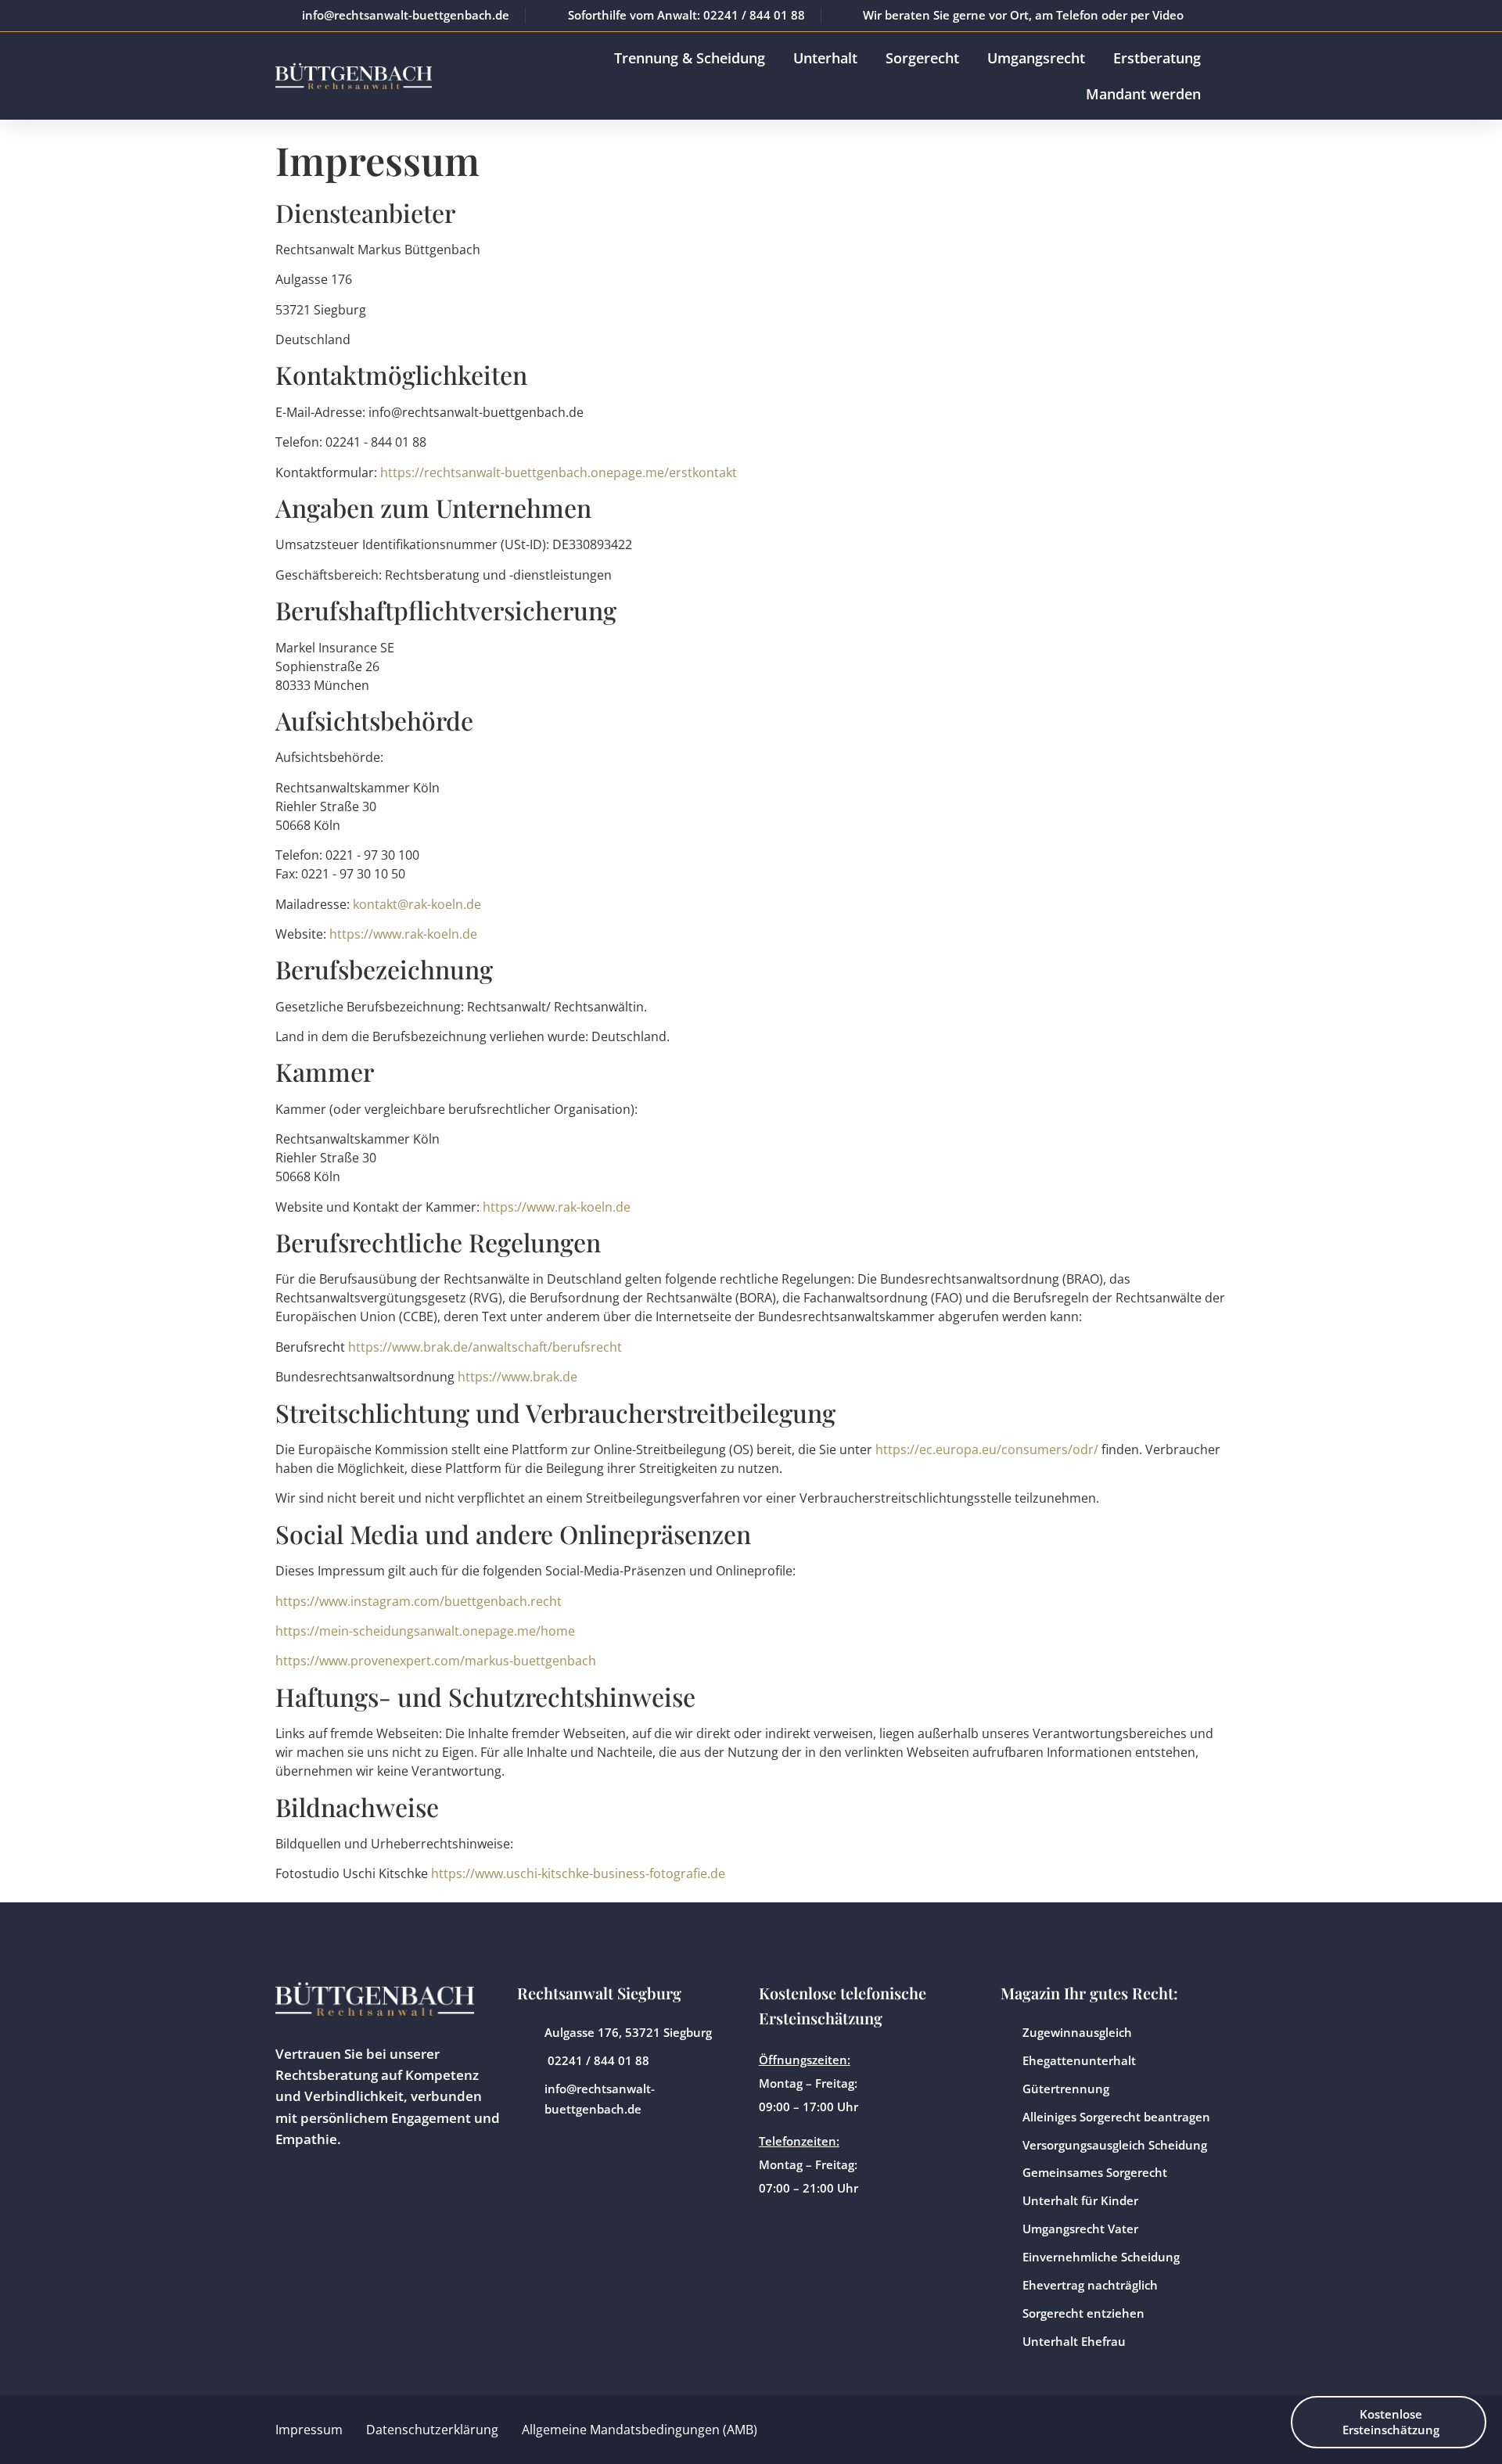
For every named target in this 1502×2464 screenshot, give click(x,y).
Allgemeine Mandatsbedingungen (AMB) (640, 2430)
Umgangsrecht (1036, 58)
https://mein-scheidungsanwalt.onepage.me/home (425, 1631)
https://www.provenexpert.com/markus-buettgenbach (436, 1661)
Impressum (309, 2430)
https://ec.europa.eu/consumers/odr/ (987, 1449)
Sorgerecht (922, 58)
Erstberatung (1157, 58)
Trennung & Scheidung (690, 58)
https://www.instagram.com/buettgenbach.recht (419, 1601)
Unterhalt (825, 58)
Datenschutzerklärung (432, 2430)
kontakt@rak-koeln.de (417, 904)
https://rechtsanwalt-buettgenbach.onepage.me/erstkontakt (559, 472)
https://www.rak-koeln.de (403, 934)
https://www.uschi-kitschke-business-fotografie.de (578, 1873)
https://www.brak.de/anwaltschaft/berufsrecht (485, 1347)
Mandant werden (1143, 94)
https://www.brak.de (517, 1377)
